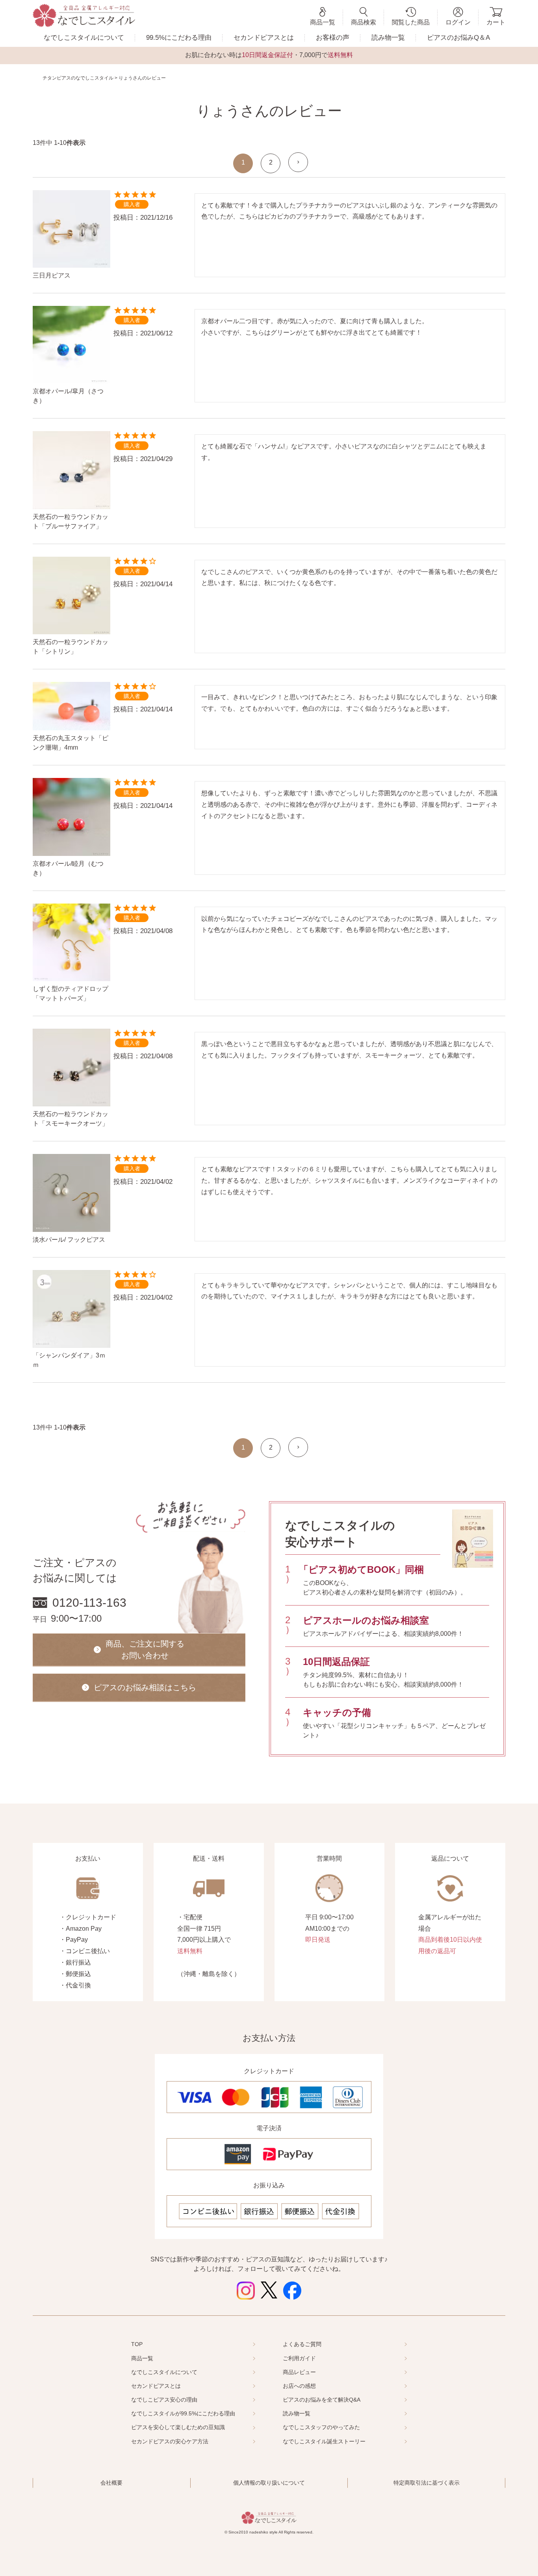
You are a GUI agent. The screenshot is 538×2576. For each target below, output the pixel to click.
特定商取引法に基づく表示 (427, 2483)
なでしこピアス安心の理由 (164, 2400)
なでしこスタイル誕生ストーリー (324, 2441)
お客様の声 (333, 38)
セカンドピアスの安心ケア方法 (170, 2441)
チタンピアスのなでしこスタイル (78, 78)
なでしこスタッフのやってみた (321, 2427)
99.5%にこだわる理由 (179, 38)
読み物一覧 (388, 38)
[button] (298, 162)
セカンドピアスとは (264, 38)
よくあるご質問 (302, 2344)
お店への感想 (299, 2386)
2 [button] (271, 162)
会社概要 (111, 2483)
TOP (137, 2344)
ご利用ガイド (299, 2358)
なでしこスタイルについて (84, 38)
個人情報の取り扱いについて (269, 2483)
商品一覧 (142, 2358)
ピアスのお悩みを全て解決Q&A (322, 2400)
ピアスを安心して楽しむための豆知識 (178, 2427)
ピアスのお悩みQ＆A (458, 38)
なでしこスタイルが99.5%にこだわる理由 (183, 2413)
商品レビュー (299, 2372)
